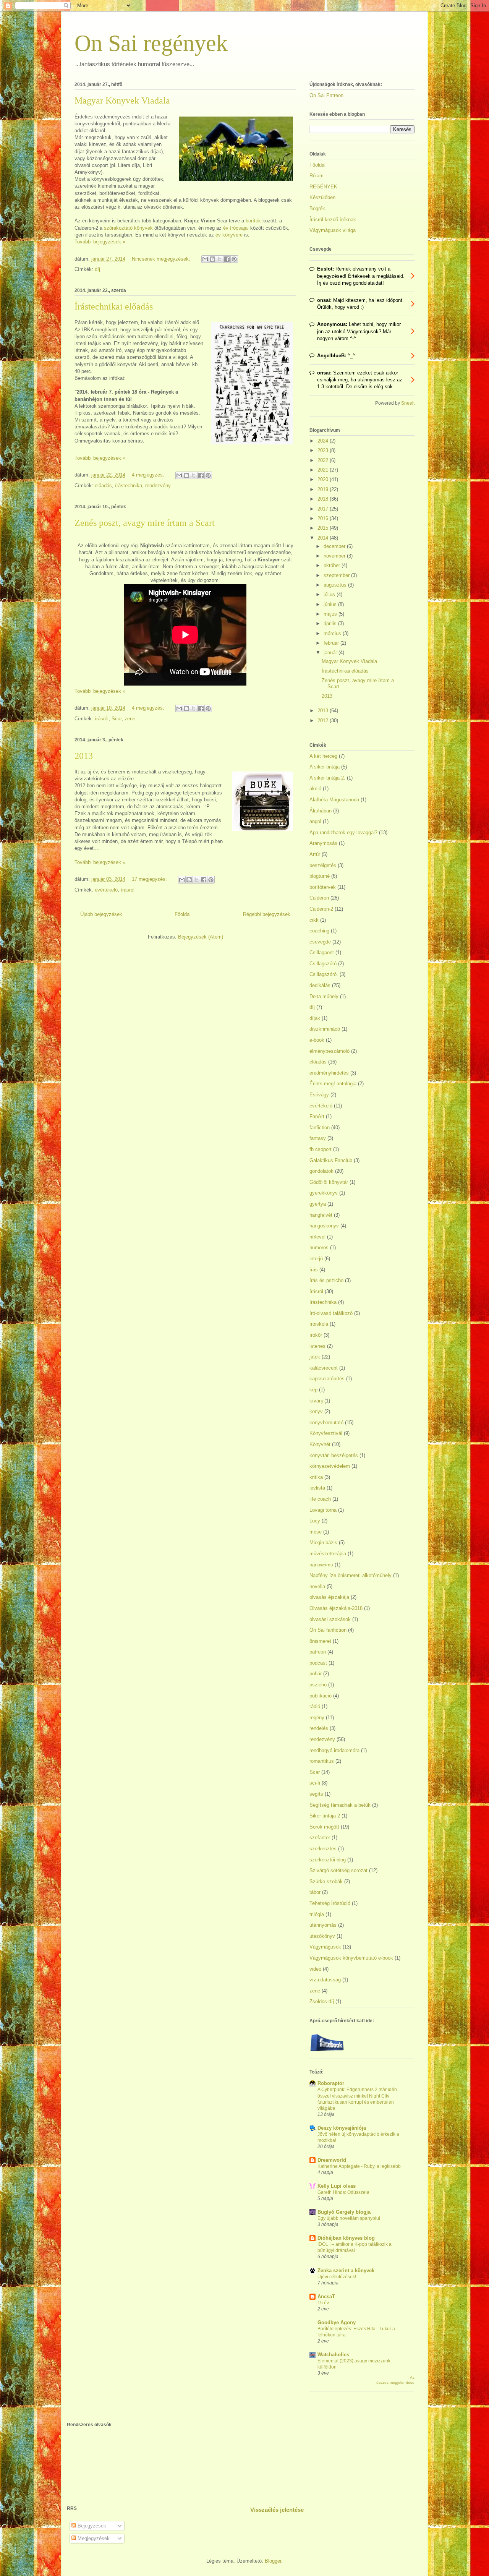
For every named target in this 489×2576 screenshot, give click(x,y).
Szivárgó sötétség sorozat (338, 1870)
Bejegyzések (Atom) (201, 937)
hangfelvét (321, 1215)
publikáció (321, 1696)
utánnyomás (323, 1925)
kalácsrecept (324, 1368)
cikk (314, 920)
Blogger (273, 2561)
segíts (316, 1794)
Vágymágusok (325, 1947)
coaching (319, 931)
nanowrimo (321, 1565)
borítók (254, 221)
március (333, 633)
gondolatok (321, 1171)
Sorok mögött (324, 1827)
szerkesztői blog (328, 1860)
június (331, 604)
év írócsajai (236, 228)
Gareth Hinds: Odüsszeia (343, 2192)
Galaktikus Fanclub (331, 1160)
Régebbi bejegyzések (267, 914)
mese (316, 1532)
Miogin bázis (323, 1543)
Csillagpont (322, 952)
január (331, 653)
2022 (324, 460)
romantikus (322, 1761)
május (331, 614)
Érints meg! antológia (333, 1084)
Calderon (319, 898)
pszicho (318, 1685)
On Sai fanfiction (328, 1630)
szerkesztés (323, 1849)
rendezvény (158, 486)
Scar (117, 719)
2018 (324, 499)
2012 (324, 721)
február (332, 643)
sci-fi (315, 1783)
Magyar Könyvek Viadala (122, 101)
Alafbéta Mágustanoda (334, 800)
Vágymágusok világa (333, 230)
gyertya (318, 1204)
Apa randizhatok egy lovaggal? (343, 832)
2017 (324, 509)
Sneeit (408, 403)
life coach (320, 1499)
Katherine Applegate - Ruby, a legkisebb (359, 2166)
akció (315, 789)
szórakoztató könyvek (128, 228)
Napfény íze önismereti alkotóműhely (351, 1575)
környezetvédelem (330, 1466)
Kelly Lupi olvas (337, 2186)
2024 (324, 441)
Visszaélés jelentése (277, 2510)
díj (97, 269)
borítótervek (323, 887)
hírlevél (317, 1237)
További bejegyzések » (100, 242)
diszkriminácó (325, 1029)
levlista (317, 1488)
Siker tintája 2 (325, 1816)
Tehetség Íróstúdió (330, 1903)
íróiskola (319, 1324)
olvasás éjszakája (329, 1597)
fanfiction (320, 1128)
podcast (318, 1663)
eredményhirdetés (329, 1073)
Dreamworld (332, 2160)
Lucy (315, 1521)
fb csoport (321, 1149)
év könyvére (230, 235)
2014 (324, 538)
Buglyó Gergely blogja (344, 2212)
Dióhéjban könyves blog (346, 2238)
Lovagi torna (323, 1510)
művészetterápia (328, 1554)
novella (317, 1586)
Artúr (315, 854)
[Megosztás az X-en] (220, 259)
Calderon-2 (321, 909)
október (333, 565)
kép (313, 1390)
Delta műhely (324, 996)
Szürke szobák (326, 1881)
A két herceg (323, 756)
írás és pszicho (326, 1280)
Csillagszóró (323, 964)
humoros (319, 1247)
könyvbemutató (326, 1423)
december (335, 546)
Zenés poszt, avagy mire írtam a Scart (145, 523)
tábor (315, 1892)
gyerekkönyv (324, 1193)
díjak (315, 1018)
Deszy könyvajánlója (342, 2128)
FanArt (317, 1116)
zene (130, 719)
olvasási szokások (330, 1619)
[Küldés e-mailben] (205, 259)
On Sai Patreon (326, 95)
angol (315, 821)
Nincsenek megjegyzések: (162, 259)
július (330, 594)
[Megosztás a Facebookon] (227, 259)
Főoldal (183, 914)
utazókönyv (322, 1936)
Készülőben (322, 197)
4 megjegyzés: (149, 475)
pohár (316, 1674)
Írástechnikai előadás (114, 306)
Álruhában (321, 811)
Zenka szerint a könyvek (346, 2270)
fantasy (318, 1138)
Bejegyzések (91, 2526)
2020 (324, 479)
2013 (84, 756)
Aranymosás (323, 843)
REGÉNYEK (323, 187)
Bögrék (317, 208)
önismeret (320, 1641)
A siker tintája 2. (327, 778)
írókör (316, 1335)
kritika (316, 1477)
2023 (324, 450)
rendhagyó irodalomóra (334, 1750)
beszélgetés (323, 865)
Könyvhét (320, 1444)
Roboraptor (331, 2083)
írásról (102, 719)
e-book (317, 1040)
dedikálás (320, 985)
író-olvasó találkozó (331, 1313)
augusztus (336, 585)
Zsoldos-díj (322, 2001)
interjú (316, 1259)
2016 (324, 518)
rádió (315, 1706)
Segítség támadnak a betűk (340, 1805)
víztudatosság (325, 1980)
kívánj (316, 1401)
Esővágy (319, 1095)
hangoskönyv (324, 1226)
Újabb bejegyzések (101, 914)
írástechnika (129, 486)
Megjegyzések (93, 2538)
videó (315, 1969)
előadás (103, 486)
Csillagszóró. (324, 974)
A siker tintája (325, 767)
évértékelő (106, 890)
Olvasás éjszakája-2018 (336, 1608)
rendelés (319, 1728)
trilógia (317, 1914)
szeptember (337, 575)
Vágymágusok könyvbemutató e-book (351, 1958)
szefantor (320, 1838)
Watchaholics (333, 2355)
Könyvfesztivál (326, 1433)
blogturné (320, 876)
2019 (324, 489)
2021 (324, 470)
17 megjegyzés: (150, 879)
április (331, 623)
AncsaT (326, 2296)
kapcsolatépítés (327, 1379)
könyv (316, 1411)
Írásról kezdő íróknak (333, 220)
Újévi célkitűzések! (337, 2277)
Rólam (317, 176)
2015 (324, 528)
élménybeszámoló (330, 1051)
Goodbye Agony (337, 2322)
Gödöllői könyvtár (329, 1182)
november (335, 556)
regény (317, 1718)
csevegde (320, 942)
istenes (317, 1346)
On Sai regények (151, 43)
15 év (323, 2303)
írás (314, 1270)
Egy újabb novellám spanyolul (349, 2218)
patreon (318, 1652)
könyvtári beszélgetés (334, 1455)
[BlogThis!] (212, 259)
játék (315, 1357)
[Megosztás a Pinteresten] (234, 259)
